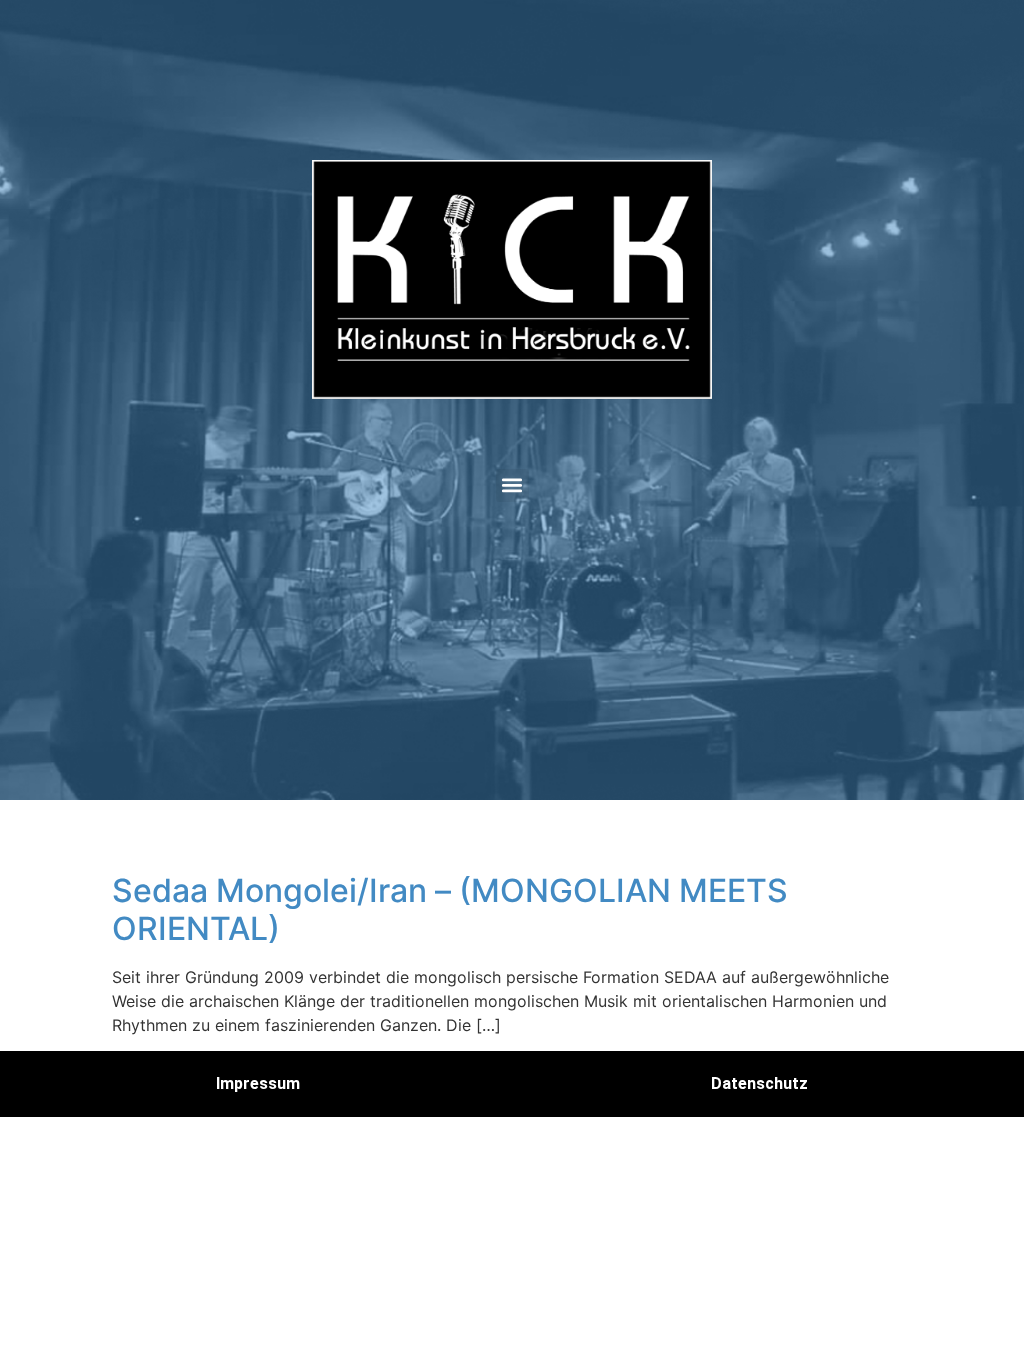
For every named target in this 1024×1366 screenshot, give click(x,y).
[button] (512, 485)
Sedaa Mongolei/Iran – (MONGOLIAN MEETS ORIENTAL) (450, 909)
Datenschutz (759, 1083)
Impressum (258, 1083)
